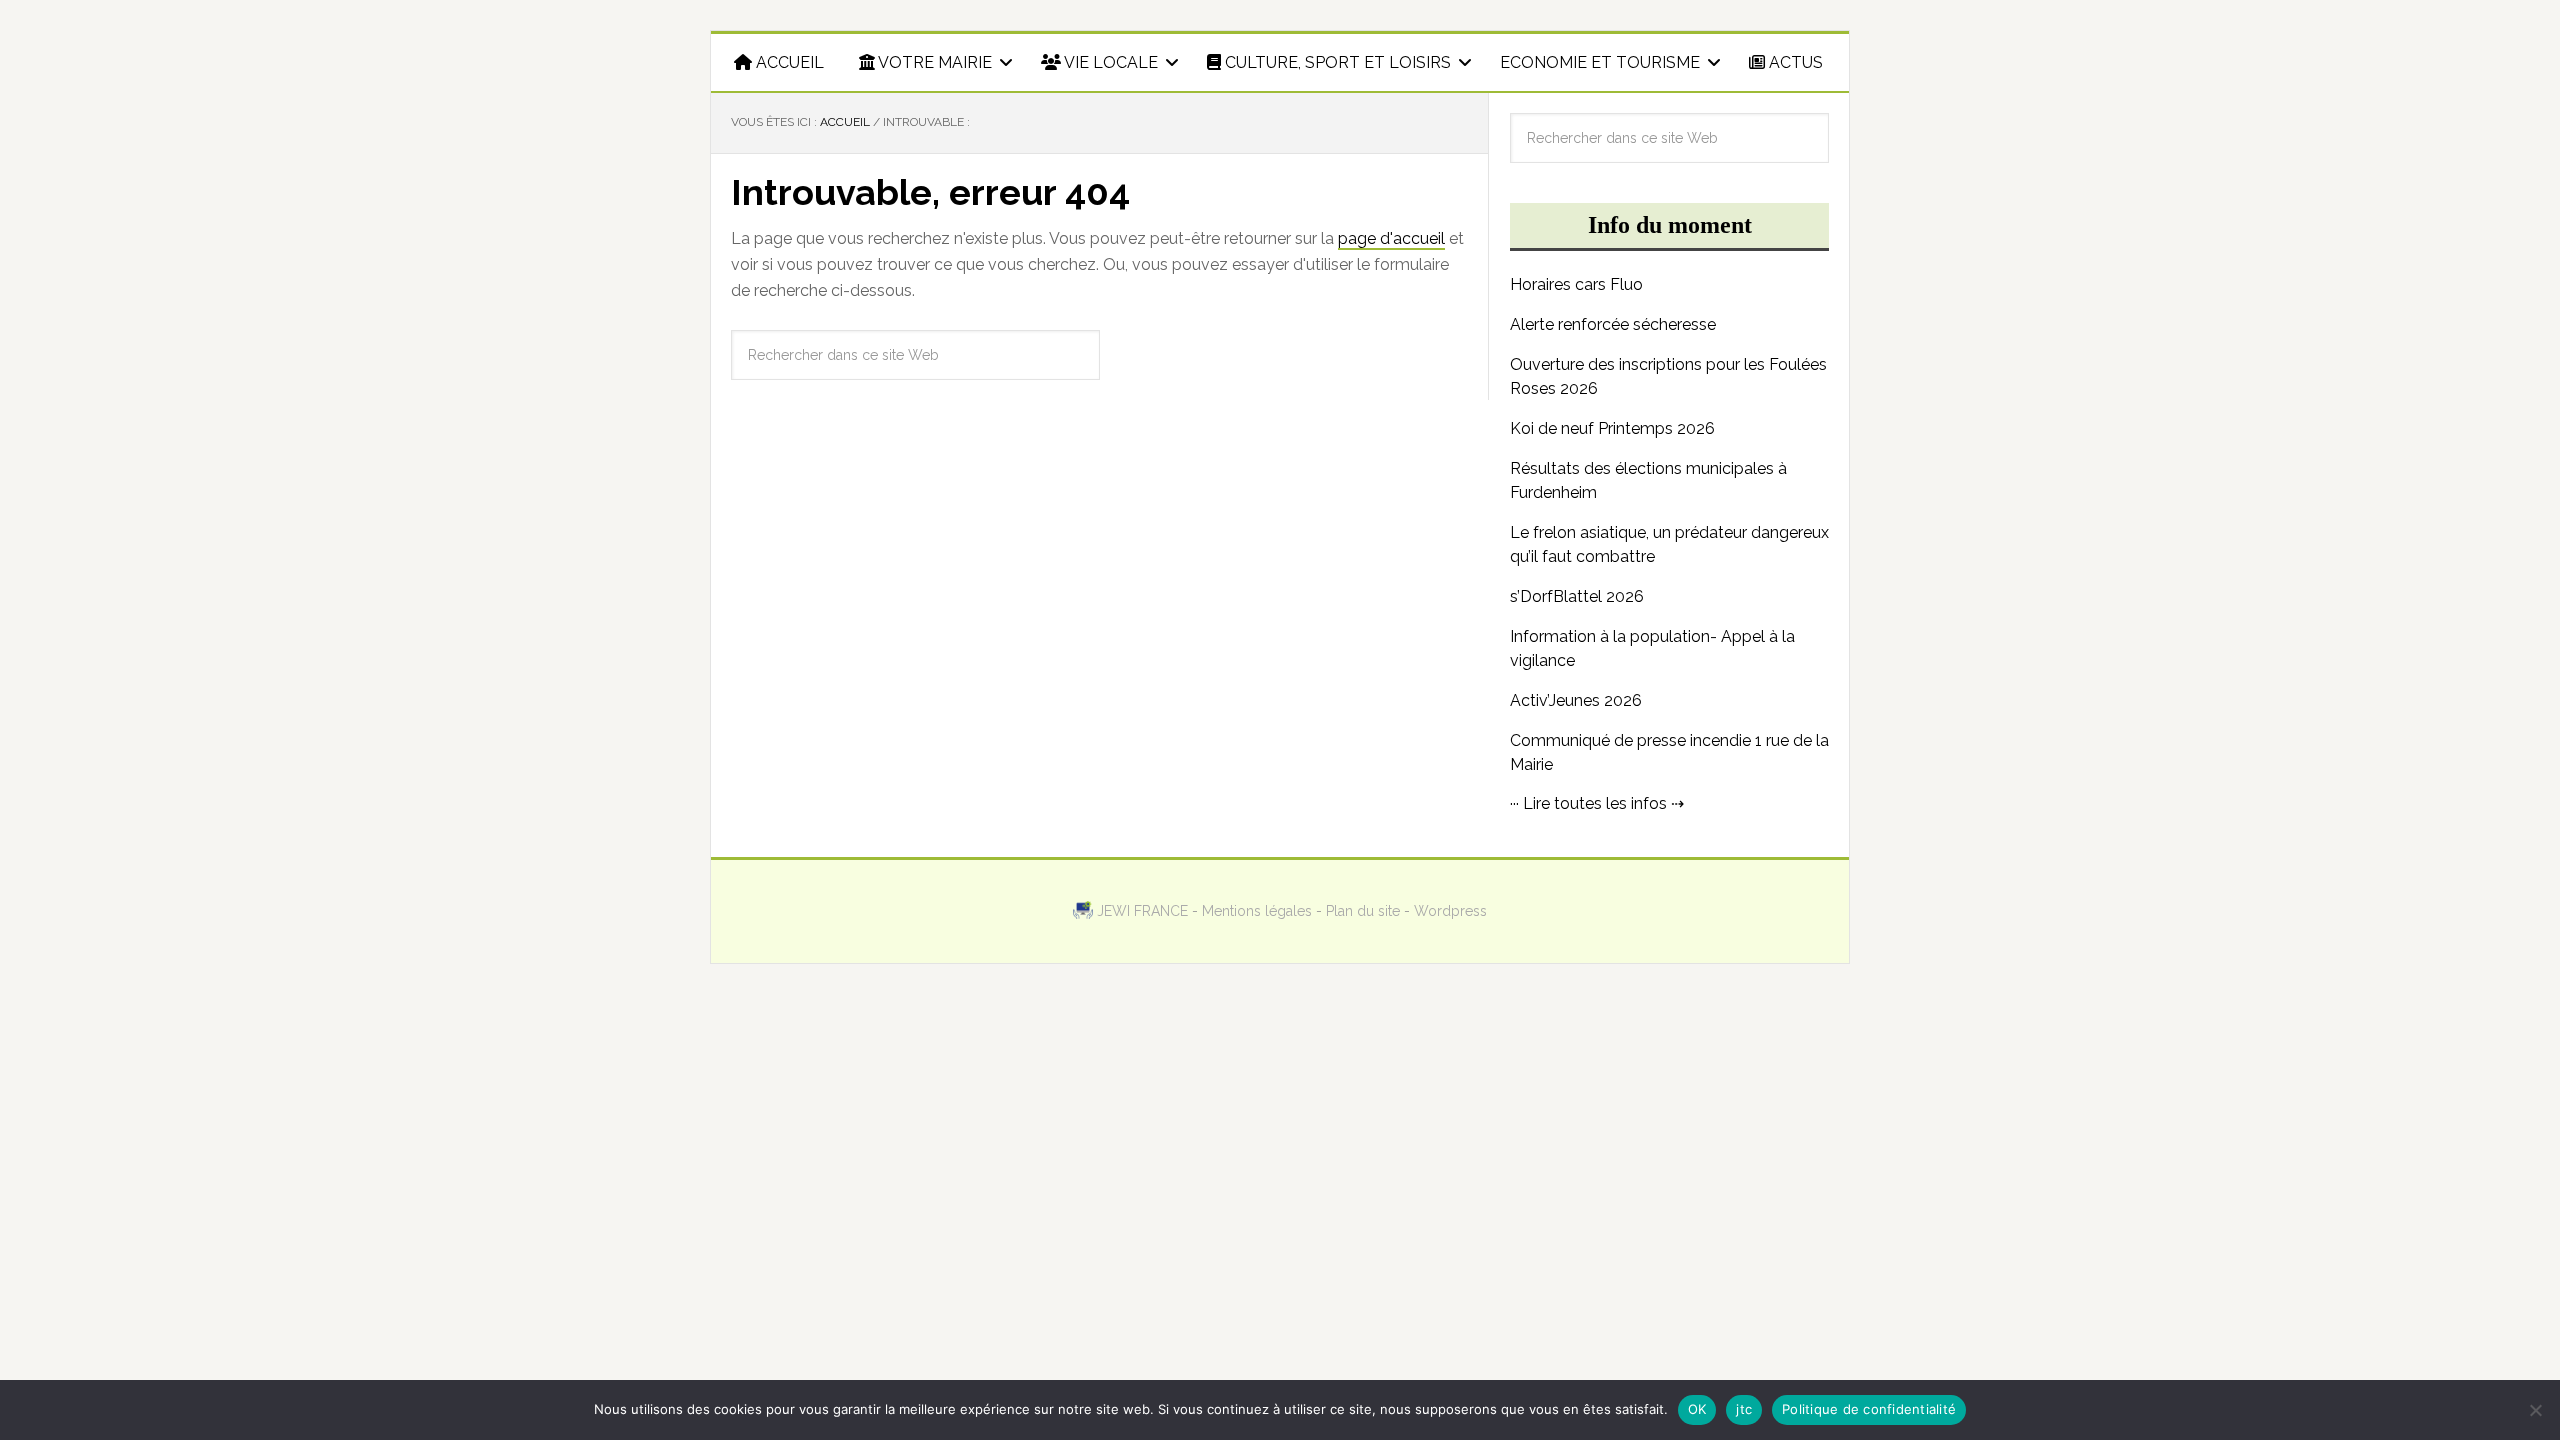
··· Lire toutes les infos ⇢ (1597, 803)
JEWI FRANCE (1142, 911)
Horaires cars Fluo (1576, 284)
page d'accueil (1391, 238)
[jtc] (2535, 1410)
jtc (1744, 1409)
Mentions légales (1257, 911)
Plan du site (1363, 911)
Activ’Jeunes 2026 (1576, 700)
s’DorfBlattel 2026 (1577, 596)
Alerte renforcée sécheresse (1613, 324)
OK (1697, 1409)
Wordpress (1450, 911)
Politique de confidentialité (1869, 1409)
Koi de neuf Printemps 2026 (1612, 428)
